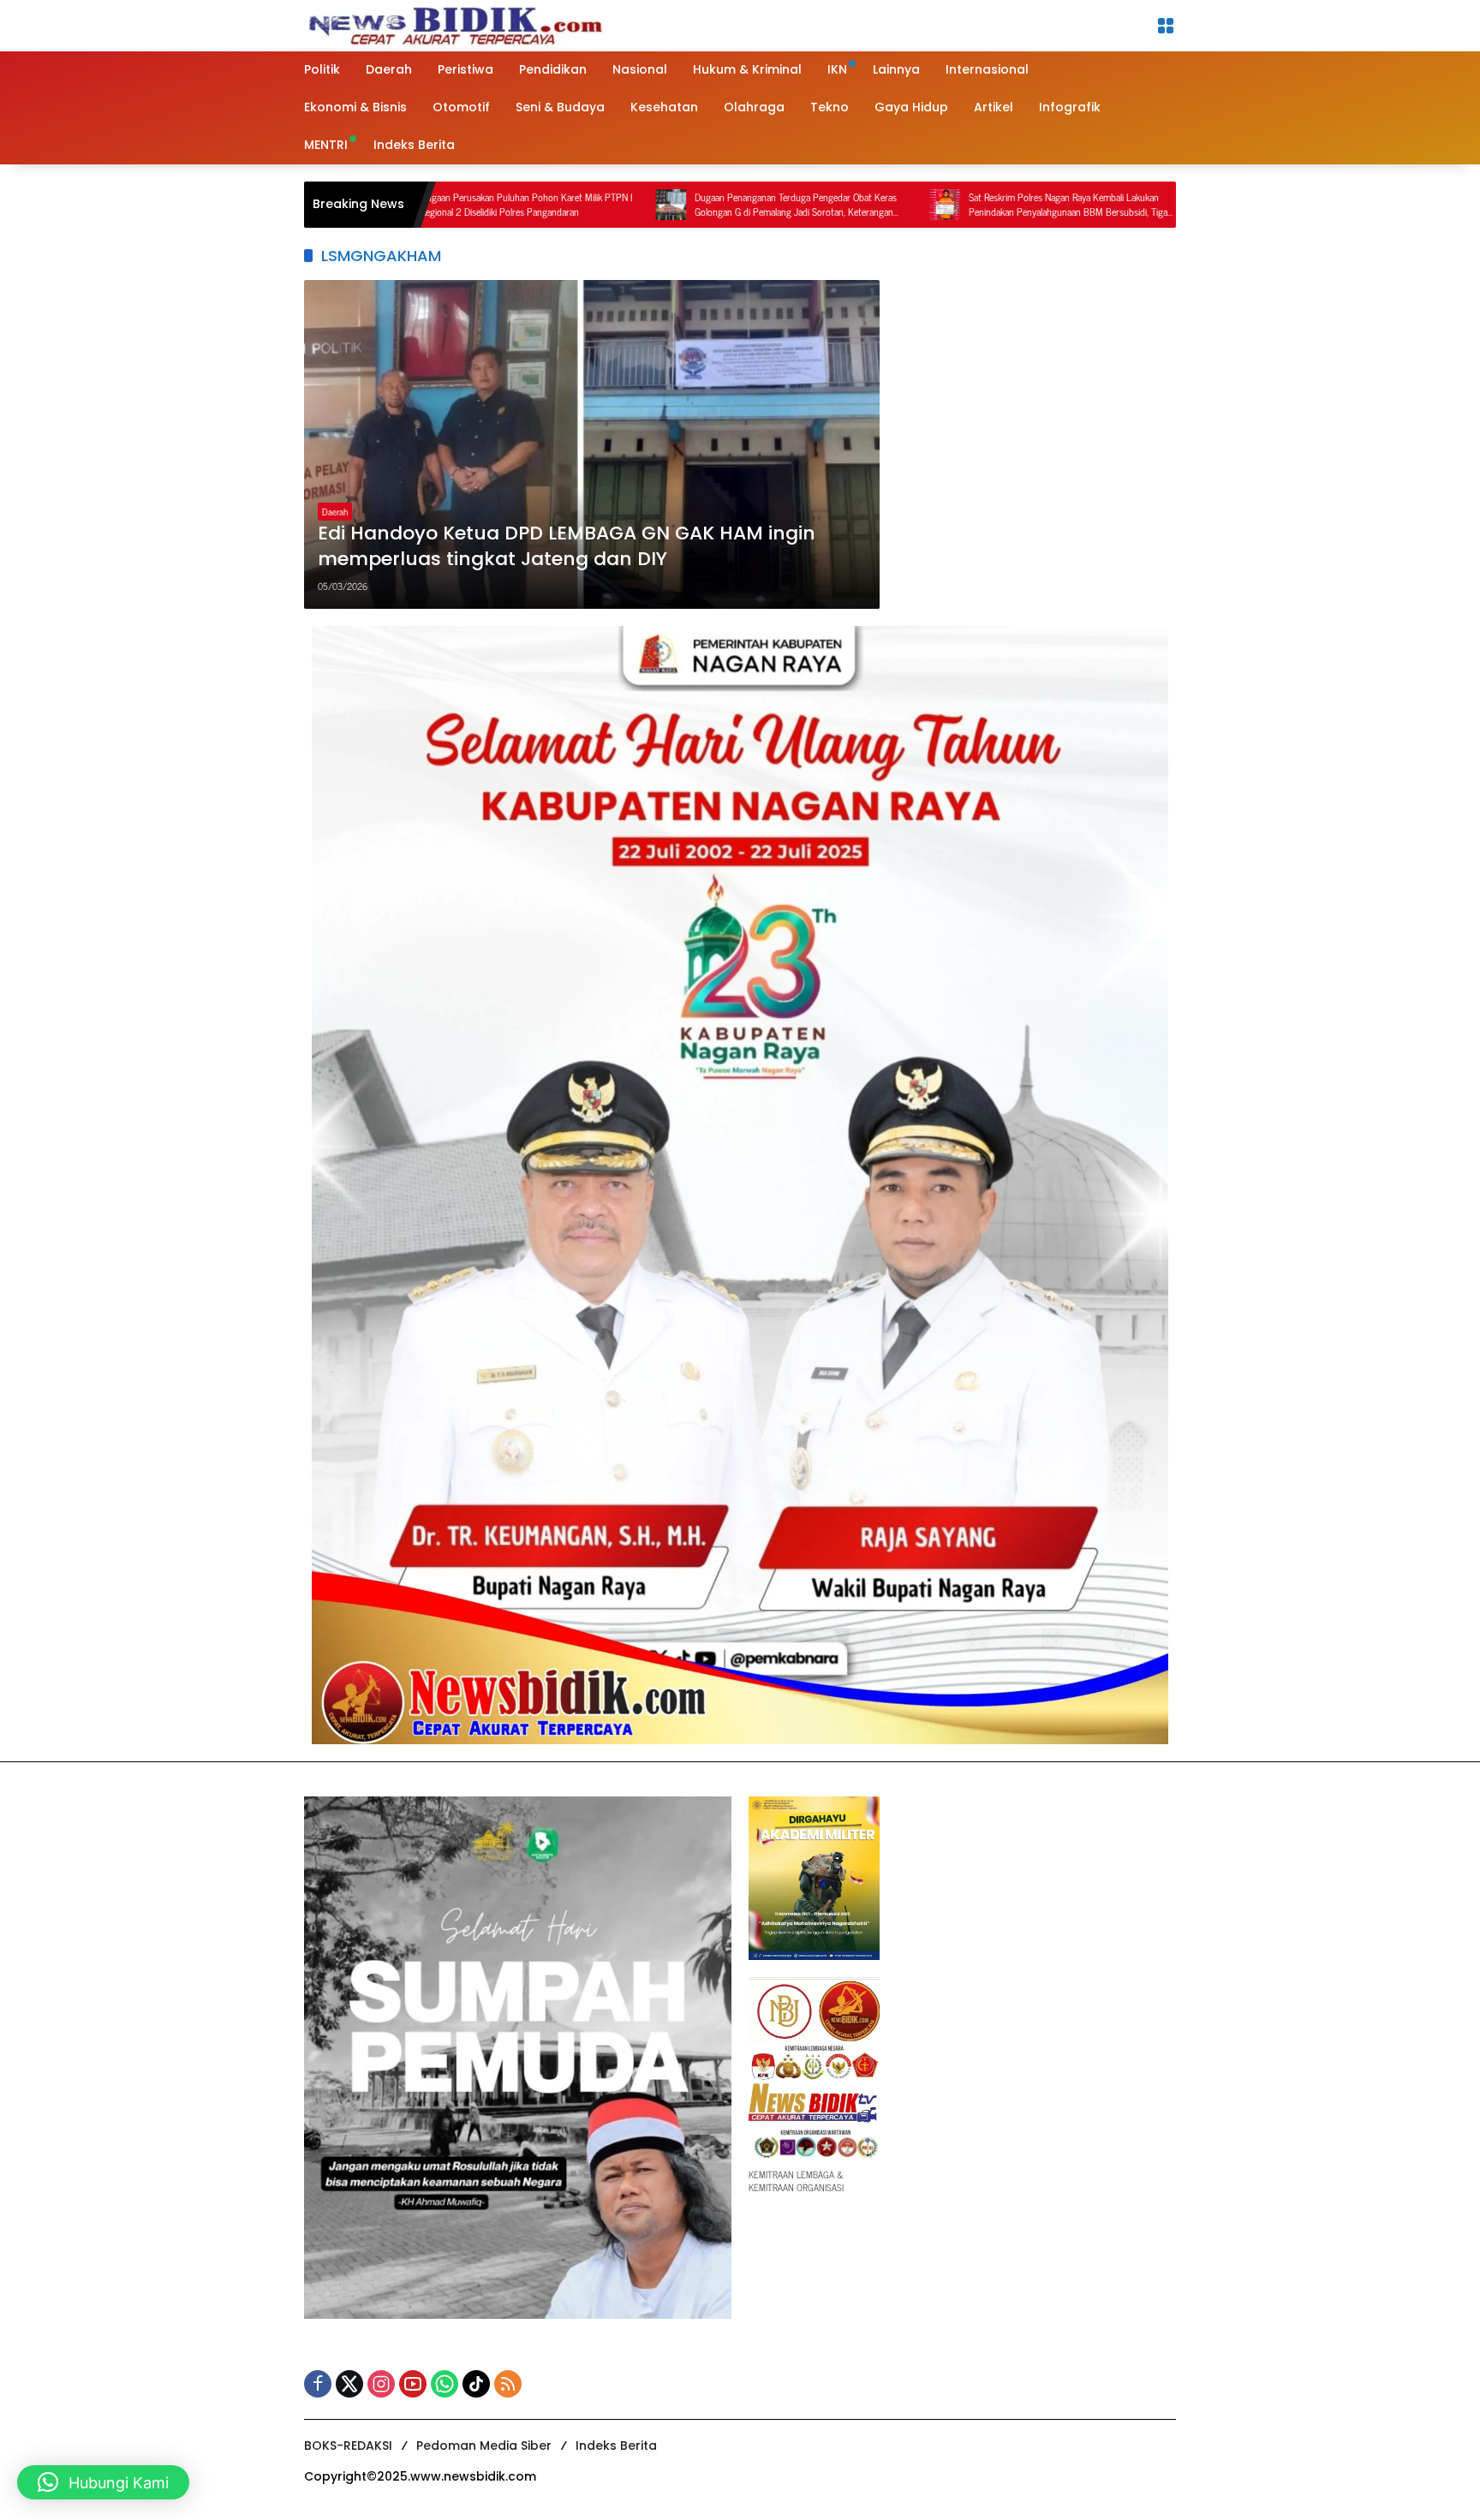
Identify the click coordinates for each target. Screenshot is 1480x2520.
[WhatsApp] (445, 2384)
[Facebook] (318, 2384)
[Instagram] (381, 2384)
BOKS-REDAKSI (348, 2446)
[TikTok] (476, 2384)
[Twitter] (349, 2384)
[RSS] (508, 2384)
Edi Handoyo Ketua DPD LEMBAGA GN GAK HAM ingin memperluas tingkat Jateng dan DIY (567, 547)
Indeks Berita (616, 2446)
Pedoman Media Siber (484, 2446)
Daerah (335, 511)
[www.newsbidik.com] (454, 24)
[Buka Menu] (1166, 26)
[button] (103, 2482)
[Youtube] (413, 2384)
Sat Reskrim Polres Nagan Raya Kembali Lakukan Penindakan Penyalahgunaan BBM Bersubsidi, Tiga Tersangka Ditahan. (945, 205)
